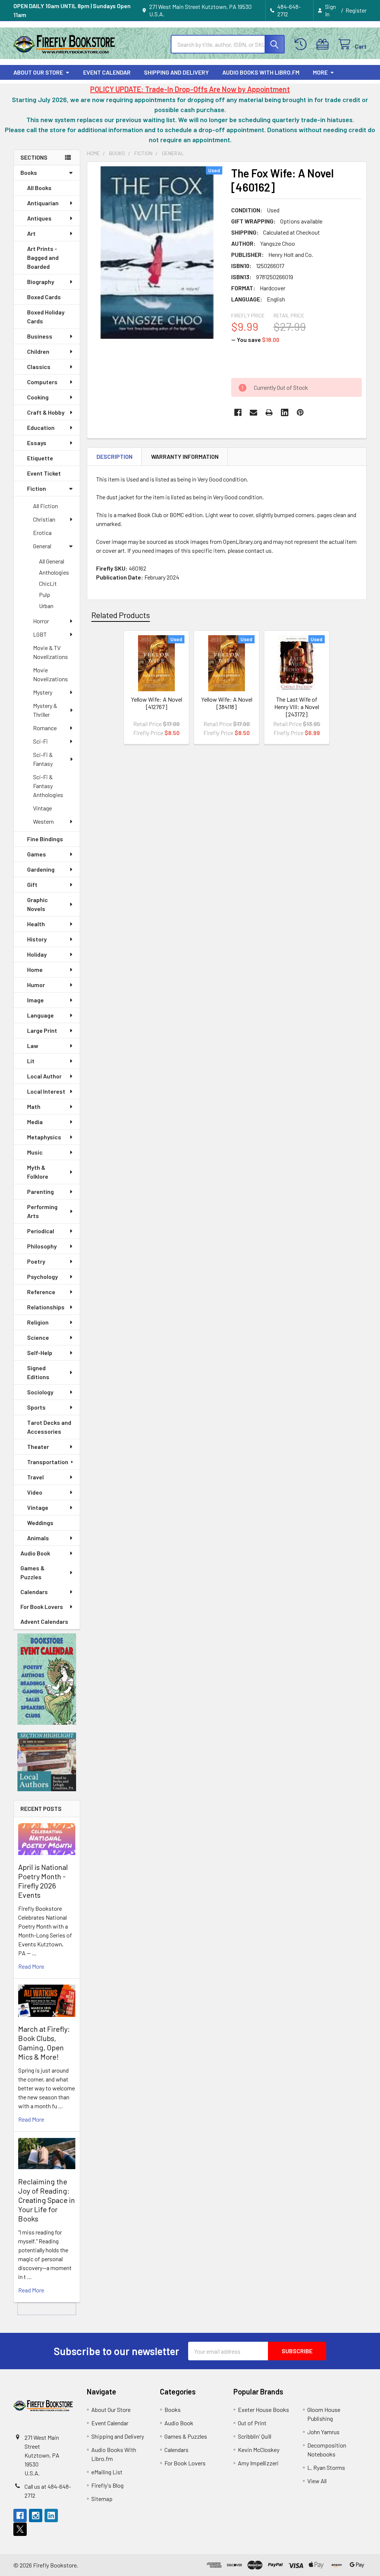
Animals (38, 1538)
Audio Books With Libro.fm (261, 72)
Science (38, 1337)
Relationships (46, 1307)
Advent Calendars (44, 1621)
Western (43, 821)
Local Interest (46, 1091)
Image (35, 1000)
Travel (35, 1477)
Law (33, 1046)
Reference (41, 1292)
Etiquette (40, 458)
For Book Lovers (42, 1607)
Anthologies (54, 572)
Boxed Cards (44, 297)
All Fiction (45, 506)
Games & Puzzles (32, 1572)
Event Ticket (44, 473)
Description (114, 456)
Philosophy (42, 1246)
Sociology (40, 1392)
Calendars (34, 1592)
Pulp (45, 595)
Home (35, 969)
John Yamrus (323, 2432)
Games (37, 854)
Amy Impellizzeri (258, 2463)
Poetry (36, 1261)
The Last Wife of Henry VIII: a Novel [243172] (297, 707)
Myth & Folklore (38, 1172)
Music (35, 1152)
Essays (37, 443)
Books (29, 172)
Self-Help (40, 1353)
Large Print (42, 1030)
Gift (32, 884)
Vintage (42, 808)
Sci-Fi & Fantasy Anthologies (48, 786)
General (42, 546)
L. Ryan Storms (326, 2467)
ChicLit (48, 583)
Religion (38, 1322)
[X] (20, 2529)
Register (356, 10)
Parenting (40, 1191)
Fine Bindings (45, 839)
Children (38, 351)
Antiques (39, 218)
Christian (44, 519)
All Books (39, 188)
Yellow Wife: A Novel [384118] (227, 703)
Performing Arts (42, 1211)
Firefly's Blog (107, 2485)
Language (40, 1015)
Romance (45, 728)
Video (35, 1492)
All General (52, 561)
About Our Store (38, 72)
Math (34, 1106)
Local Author (44, 1076)
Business (40, 336)
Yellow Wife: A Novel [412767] (157, 703)
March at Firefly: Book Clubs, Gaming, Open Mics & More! (44, 2043)
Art (31, 233)
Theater (38, 1447)
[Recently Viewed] (302, 44)
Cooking (38, 397)
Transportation (48, 1462)
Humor (36, 985)
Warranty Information (185, 456)
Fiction (37, 488)
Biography (41, 282)
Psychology (42, 1276)
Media (35, 1122)
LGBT (40, 634)
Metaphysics (44, 1137)
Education (41, 427)
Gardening (41, 869)
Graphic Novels (37, 904)
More (320, 72)
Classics (39, 367)
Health (36, 924)
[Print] (269, 412)
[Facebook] (238, 412)
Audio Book (35, 1553)
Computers (42, 382)
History (37, 939)
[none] (157, 253)
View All (317, 2481)
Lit (31, 1061)
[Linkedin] (285, 412)
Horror (41, 621)
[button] (47, 1679)
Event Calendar (107, 72)
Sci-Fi (40, 741)
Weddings (40, 1523)
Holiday (37, 954)
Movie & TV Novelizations (50, 652)
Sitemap (102, 2499)
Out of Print (252, 2423)
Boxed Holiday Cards (46, 316)
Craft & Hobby (46, 412)
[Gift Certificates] (324, 44)
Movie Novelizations (50, 674)
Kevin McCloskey (259, 2450)
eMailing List (107, 2472)
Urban (46, 606)
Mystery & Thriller (45, 710)
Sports (36, 1407)
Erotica (42, 533)
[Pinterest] (300, 412)
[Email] (253, 412)
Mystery (43, 692)
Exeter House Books (263, 2410)
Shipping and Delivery (176, 72)
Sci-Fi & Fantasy (43, 759)
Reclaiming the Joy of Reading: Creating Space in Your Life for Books (47, 2200)
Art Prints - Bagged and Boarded (43, 257)
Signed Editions (38, 1372)
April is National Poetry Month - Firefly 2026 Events (43, 1881)
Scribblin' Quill (255, 2436)
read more (31, 1966)
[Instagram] (36, 2515)
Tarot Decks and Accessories (49, 1427)
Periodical (41, 1231)
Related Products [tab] (121, 615)
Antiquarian (43, 203)
